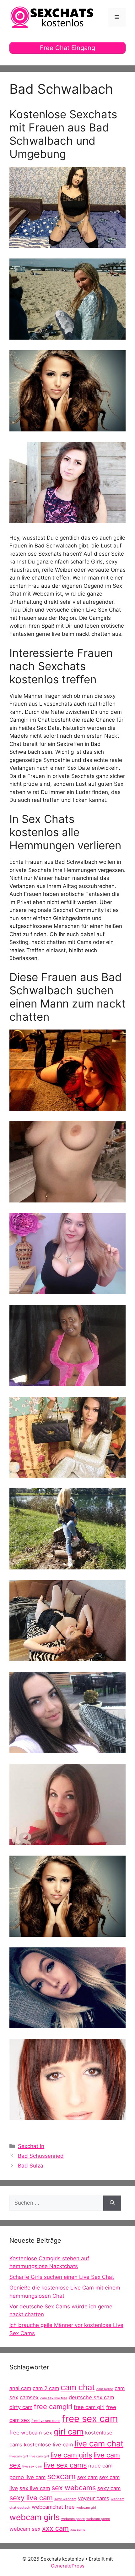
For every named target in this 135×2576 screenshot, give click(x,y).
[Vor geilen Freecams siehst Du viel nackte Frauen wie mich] (67, 1107)
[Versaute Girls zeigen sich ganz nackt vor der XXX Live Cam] (67, 2116)
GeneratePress (68, 2566)
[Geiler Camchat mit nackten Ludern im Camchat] (67, 1657)
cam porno (105, 2389)
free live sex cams (46, 2421)
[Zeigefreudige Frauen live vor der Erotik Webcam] (67, 427)
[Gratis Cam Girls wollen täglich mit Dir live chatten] (67, 1749)
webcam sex (25, 2529)
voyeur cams (94, 2498)
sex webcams (74, 2488)
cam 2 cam (46, 2388)
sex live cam (35, 2488)
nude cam (100, 2466)
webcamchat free (53, 2507)
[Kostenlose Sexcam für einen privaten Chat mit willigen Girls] (67, 2024)
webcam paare (73, 2519)
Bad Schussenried (41, 2156)
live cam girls (71, 2455)
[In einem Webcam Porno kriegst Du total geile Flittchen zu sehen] (67, 1565)
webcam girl (86, 2508)
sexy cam (109, 2488)
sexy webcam (65, 2499)
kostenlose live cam (48, 2445)
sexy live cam (31, 2498)
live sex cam (32, 2466)
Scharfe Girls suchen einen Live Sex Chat (62, 2277)
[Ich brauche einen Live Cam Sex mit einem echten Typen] (67, 519)
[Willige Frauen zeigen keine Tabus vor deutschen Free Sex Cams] (67, 1474)
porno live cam (27, 2477)
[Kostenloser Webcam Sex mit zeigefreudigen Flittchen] (67, 1290)
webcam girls (35, 2517)
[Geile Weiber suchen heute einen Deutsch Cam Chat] (67, 1840)
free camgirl (53, 2407)
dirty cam (21, 2407)
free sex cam (90, 2419)
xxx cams (78, 2530)
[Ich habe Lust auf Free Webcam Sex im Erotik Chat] (67, 1382)
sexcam (61, 2476)
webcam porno (98, 2519)
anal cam (20, 2388)
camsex (29, 2397)
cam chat (78, 2387)
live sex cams (65, 2465)
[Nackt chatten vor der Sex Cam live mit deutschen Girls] (67, 336)
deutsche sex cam (91, 2397)
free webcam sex (31, 2433)
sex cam (87, 2477)
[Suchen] (112, 2203)
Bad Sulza (31, 2166)
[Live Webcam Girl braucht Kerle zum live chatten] (67, 244)
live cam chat (99, 2443)
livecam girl (19, 2456)
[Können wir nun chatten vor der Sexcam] (67, 1198)
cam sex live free (54, 2398)
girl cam (69, 2432)
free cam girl (89, 2407)
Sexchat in (31, 2146)
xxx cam (55, 2528)
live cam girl (39, 2456)
